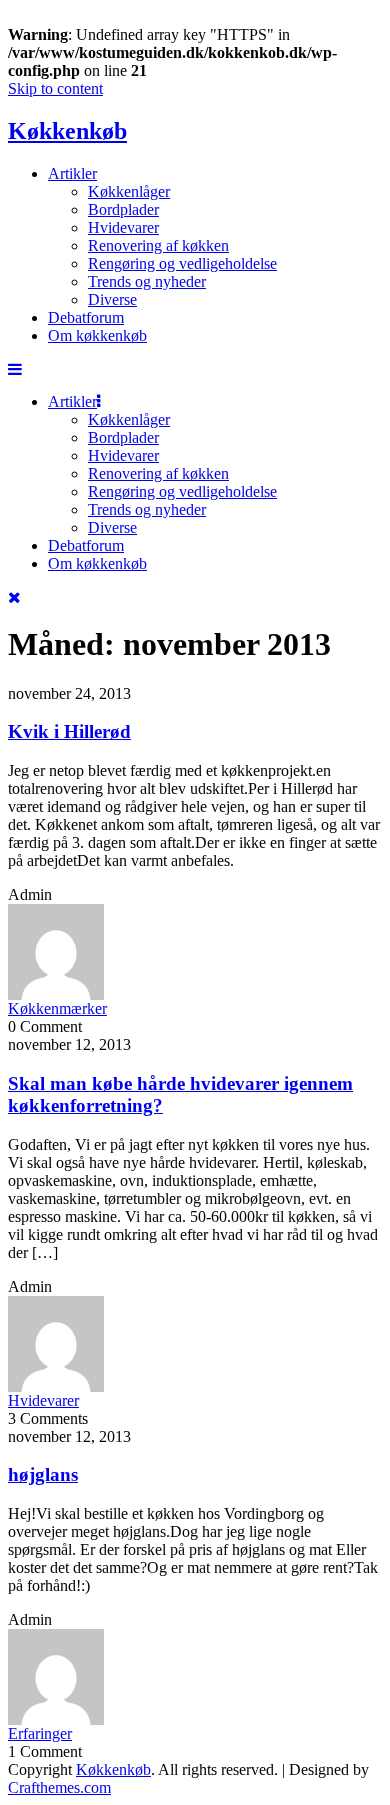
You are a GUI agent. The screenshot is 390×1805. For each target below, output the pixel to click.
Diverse (112, 299)
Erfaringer (40, 1733)
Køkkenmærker (57, 1008)
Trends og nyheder (147, 281)
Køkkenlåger (129, 191)
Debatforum (86, 317)
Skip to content (55, 88)
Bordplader (123, 209)
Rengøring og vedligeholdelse (182, 263)
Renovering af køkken (158, 245)
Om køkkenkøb (97, 335)
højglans (43, 1474)
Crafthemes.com (59, 1787)
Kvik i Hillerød (69, 731)
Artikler (72, 173)
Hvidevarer (123, 227)
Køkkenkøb (67, 131)
